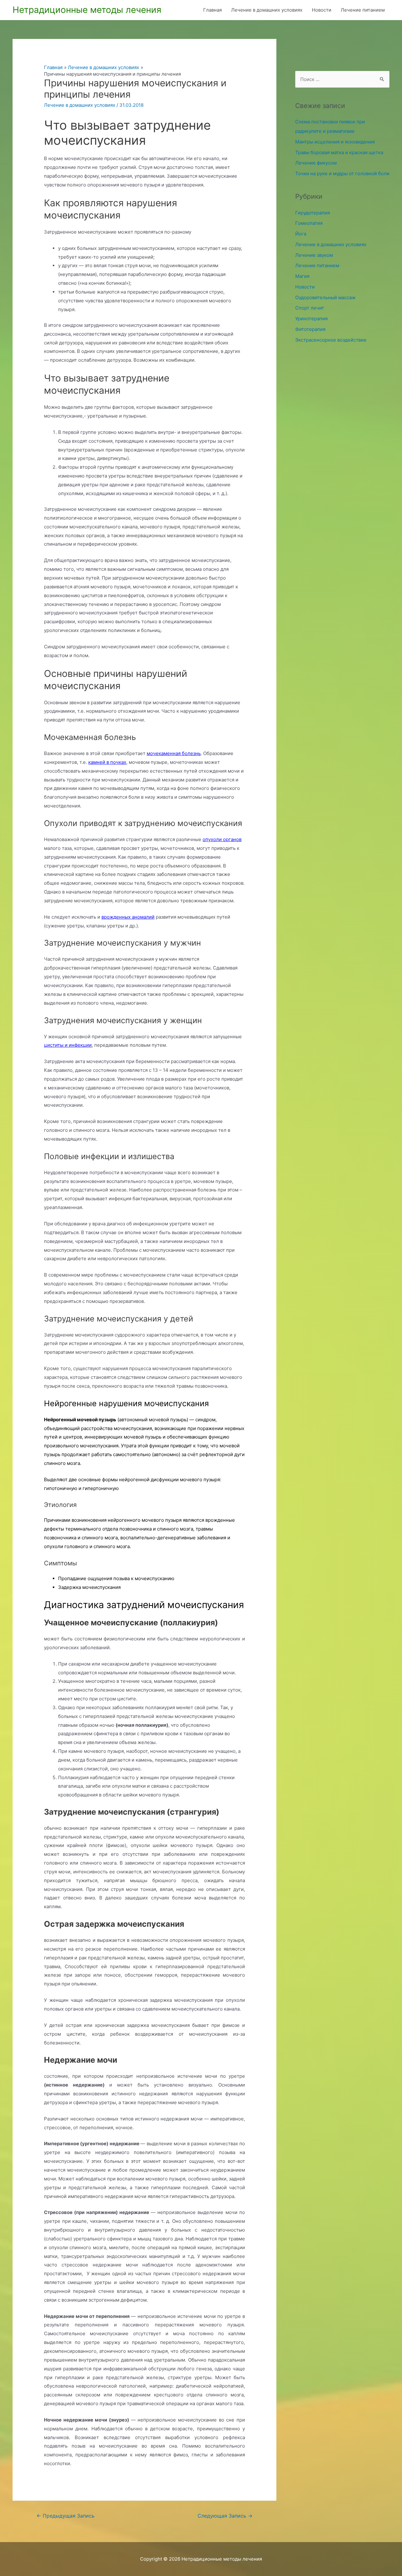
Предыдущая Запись (65, 2516)
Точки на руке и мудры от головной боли (342, 173)
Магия (302, 276)
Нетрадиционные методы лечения (87, 10)
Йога (301, 234)
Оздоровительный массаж (325, 297)
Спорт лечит (310, 308)
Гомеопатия (309, 223)
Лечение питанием (363, 10)
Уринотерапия (311, 319)
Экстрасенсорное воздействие (331, 340)
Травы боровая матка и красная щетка (339, 152)
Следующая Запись (225, 2516)
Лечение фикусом (316, 163)
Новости (322, 10)
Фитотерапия (310, 329)
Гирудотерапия (312, 213)
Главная (212, 10)
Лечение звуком (314, 255)
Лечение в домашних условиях (267, 10)
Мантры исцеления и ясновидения (335, 142)
